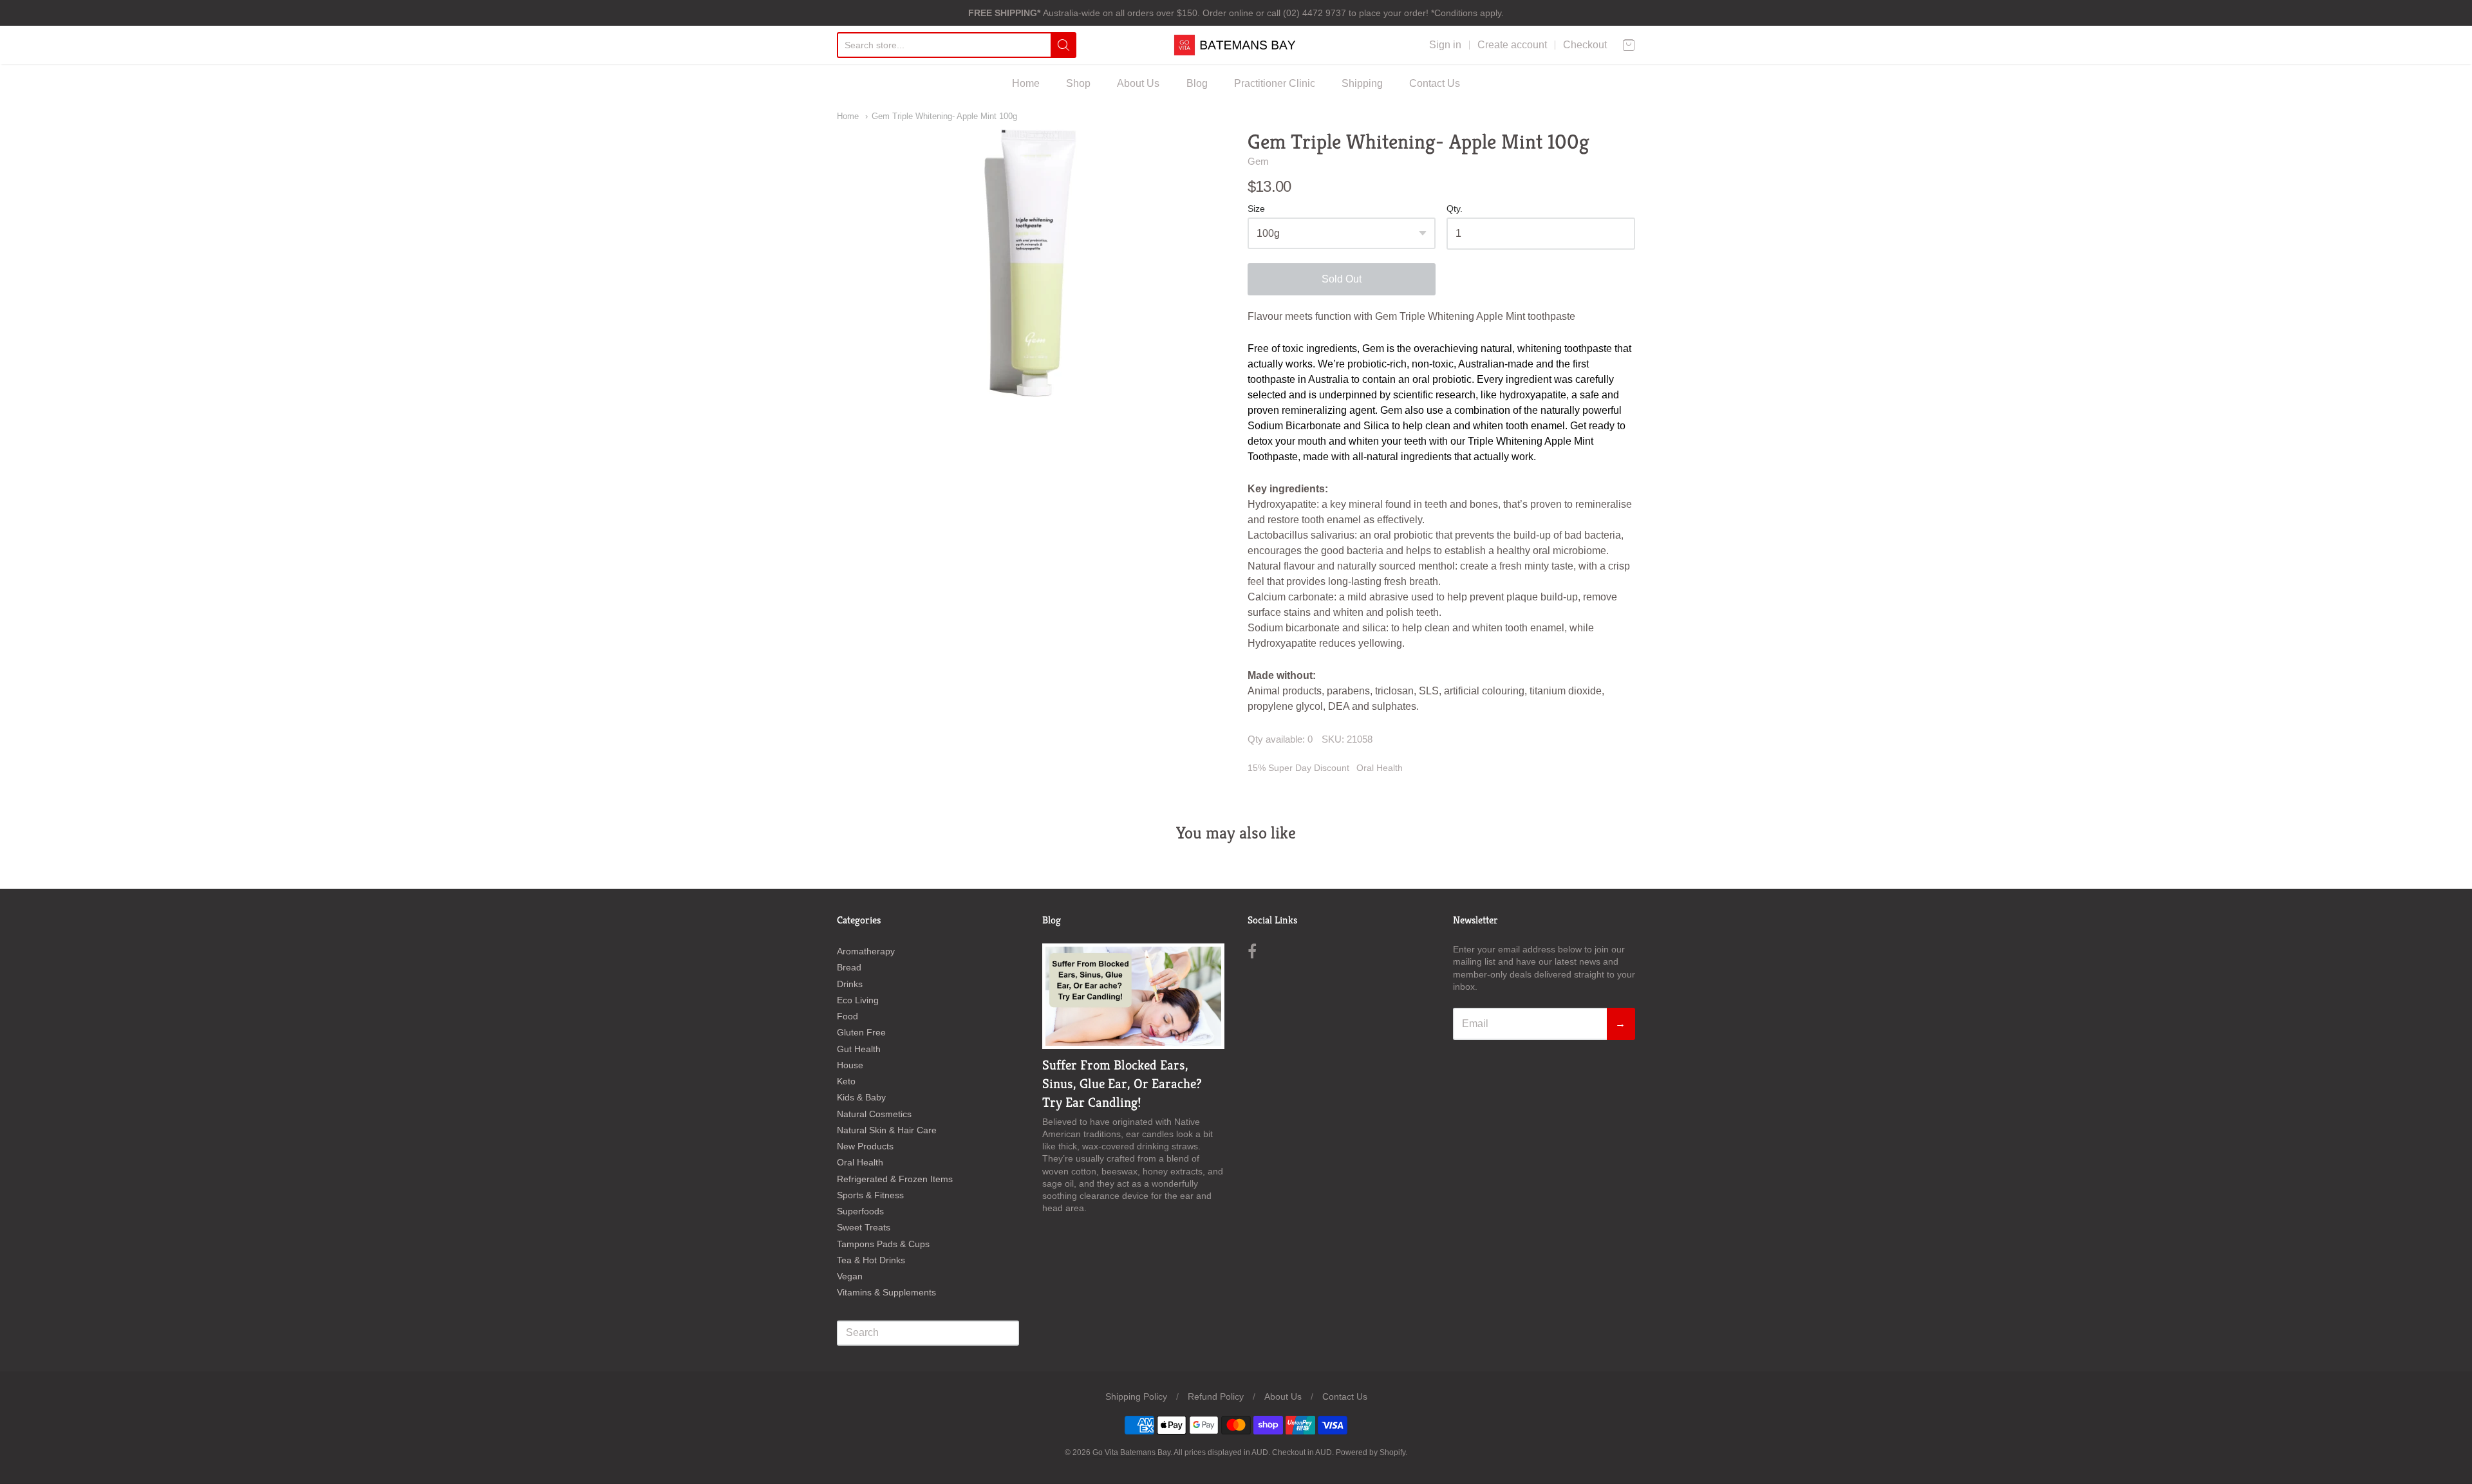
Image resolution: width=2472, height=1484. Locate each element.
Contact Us (1435, 83)
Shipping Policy (1136, 1396)
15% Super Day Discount (1298, 768)
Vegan (850, 1276)
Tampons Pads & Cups (883, 1244)
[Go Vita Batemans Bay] (1236, 45)
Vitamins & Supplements (886, 1292)
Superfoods (860, 1211)
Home (1026, 83)
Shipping (1362, 83)
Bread (849, 967)
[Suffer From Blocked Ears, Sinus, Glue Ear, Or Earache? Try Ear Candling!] (1133, 996)
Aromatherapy (866, 951)
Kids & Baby (861, 1097)
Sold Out (1342, 279)
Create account (1512, 45)
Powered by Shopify (1371, 1452)
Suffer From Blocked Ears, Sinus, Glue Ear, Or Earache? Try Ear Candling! (1122, 1084)
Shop (1078, 83)
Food (847, 1016)
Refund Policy (1216, 1396)
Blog (1197, 83)
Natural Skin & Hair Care (887, 1130)
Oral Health (1380, 768)
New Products (865, 1146)
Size (1256, 209)
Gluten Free (861, 1032)
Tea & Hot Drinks (871, 1260)
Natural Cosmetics (874, 1114)
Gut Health (859, 1049)
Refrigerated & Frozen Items (895, 1179)
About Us (1138, 83)
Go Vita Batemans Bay (1131, 1452)
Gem (1258, 161)
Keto (846, 1081)
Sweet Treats (864, 1227)
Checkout (1585, 45)
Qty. (1455, 209)
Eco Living (858, 1000)
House (850, 1065)
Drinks (850, 984)
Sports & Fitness (870, 1195)
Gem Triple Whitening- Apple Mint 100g (944, 116)
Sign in (1445, 45)
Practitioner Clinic (1275, 83)
